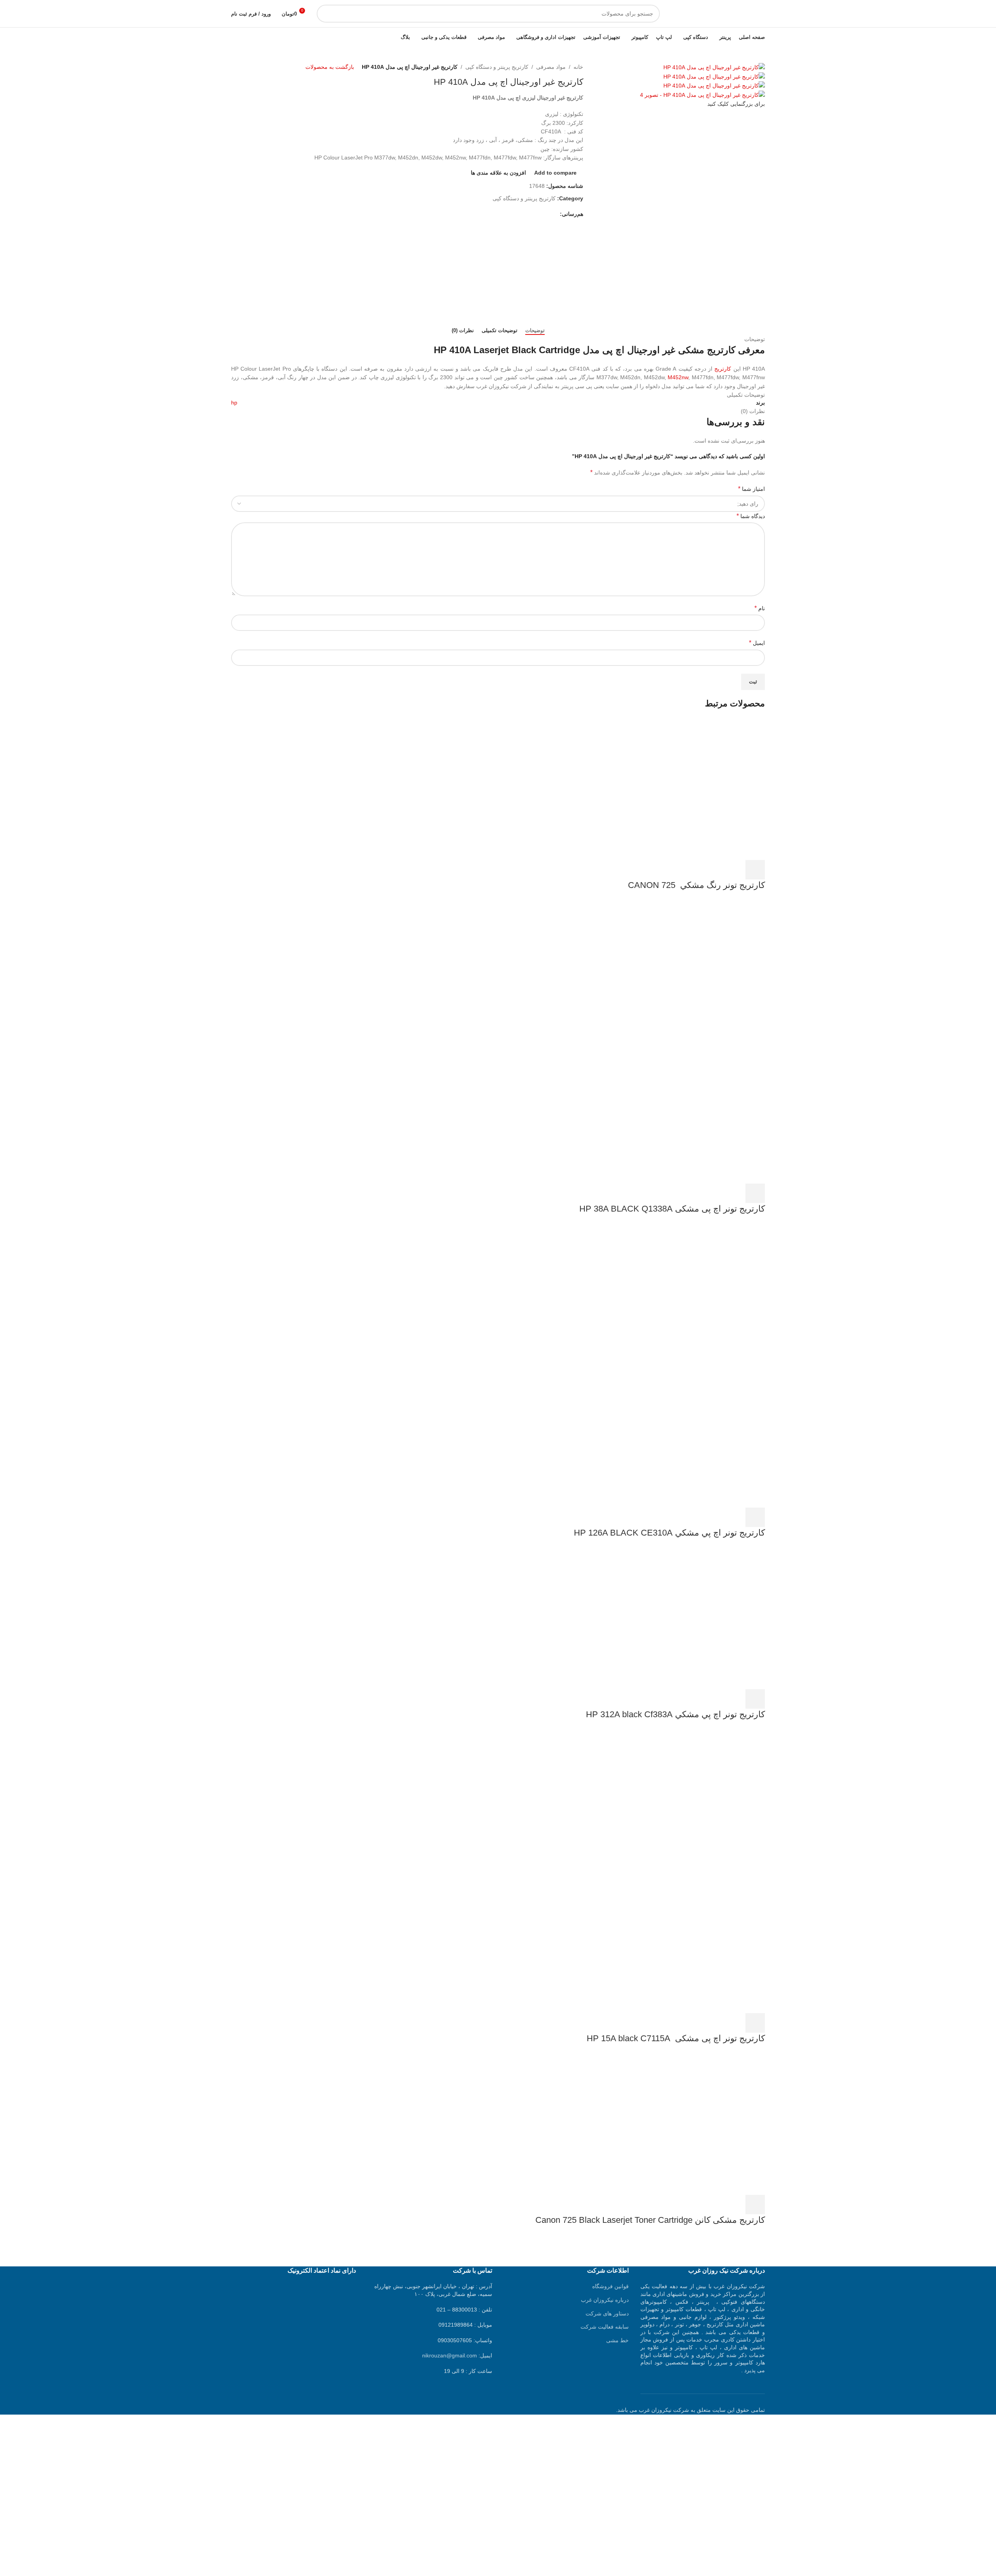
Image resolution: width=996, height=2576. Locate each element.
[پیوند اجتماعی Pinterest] (537, 214)
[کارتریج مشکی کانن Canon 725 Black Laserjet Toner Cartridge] (707, 2123)
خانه (578, 67)
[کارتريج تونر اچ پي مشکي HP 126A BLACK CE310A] (707, 1294)
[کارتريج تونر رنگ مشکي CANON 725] (707, 788)
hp (234, 403)
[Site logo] (716, 13)
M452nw (678, 377)
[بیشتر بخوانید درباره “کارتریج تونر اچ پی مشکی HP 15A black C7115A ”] (755, 2023)
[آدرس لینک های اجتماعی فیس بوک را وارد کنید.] (555, 214)
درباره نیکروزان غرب (605, 2300)
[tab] (535, 331)
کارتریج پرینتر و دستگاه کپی (497, 67)
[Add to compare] (713, 870)
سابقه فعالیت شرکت (605, 2327)
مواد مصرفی (551, 67)
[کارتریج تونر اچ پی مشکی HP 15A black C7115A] (707, 1799)
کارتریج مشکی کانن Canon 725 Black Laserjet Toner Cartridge (650, 2220)
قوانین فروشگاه (610, 2286)
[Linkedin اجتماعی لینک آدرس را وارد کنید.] (529, 214)
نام (760, 608)
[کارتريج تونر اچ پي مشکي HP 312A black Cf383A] (707, 1618)
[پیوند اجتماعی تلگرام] (520, 214)
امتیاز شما (751, 489)
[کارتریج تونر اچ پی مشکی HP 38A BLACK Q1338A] (707, 970)
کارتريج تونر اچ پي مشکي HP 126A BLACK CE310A (669, 1533)
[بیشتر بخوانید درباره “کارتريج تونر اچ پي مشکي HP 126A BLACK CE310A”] (755, 1517)
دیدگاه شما (751, 516)
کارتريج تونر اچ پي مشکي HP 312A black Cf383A (674, 1714)
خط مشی (617, 2340)
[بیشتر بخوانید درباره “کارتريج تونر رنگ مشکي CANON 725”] (755, 870)
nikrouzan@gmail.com (450, 2355)
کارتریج (723, 369)
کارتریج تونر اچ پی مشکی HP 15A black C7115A (671, 2038)
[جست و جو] (326, 14)
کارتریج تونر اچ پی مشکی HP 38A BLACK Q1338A (672, 1209)
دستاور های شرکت (607, 2313)
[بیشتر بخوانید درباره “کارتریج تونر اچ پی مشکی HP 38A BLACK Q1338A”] (755, 1193)
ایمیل (757, 643)
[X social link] (546, 214)
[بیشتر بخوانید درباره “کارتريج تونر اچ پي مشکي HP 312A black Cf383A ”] (755, 1699)
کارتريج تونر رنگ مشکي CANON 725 (696, 885)
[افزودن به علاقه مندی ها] (692, 870)
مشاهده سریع (734, 870)
